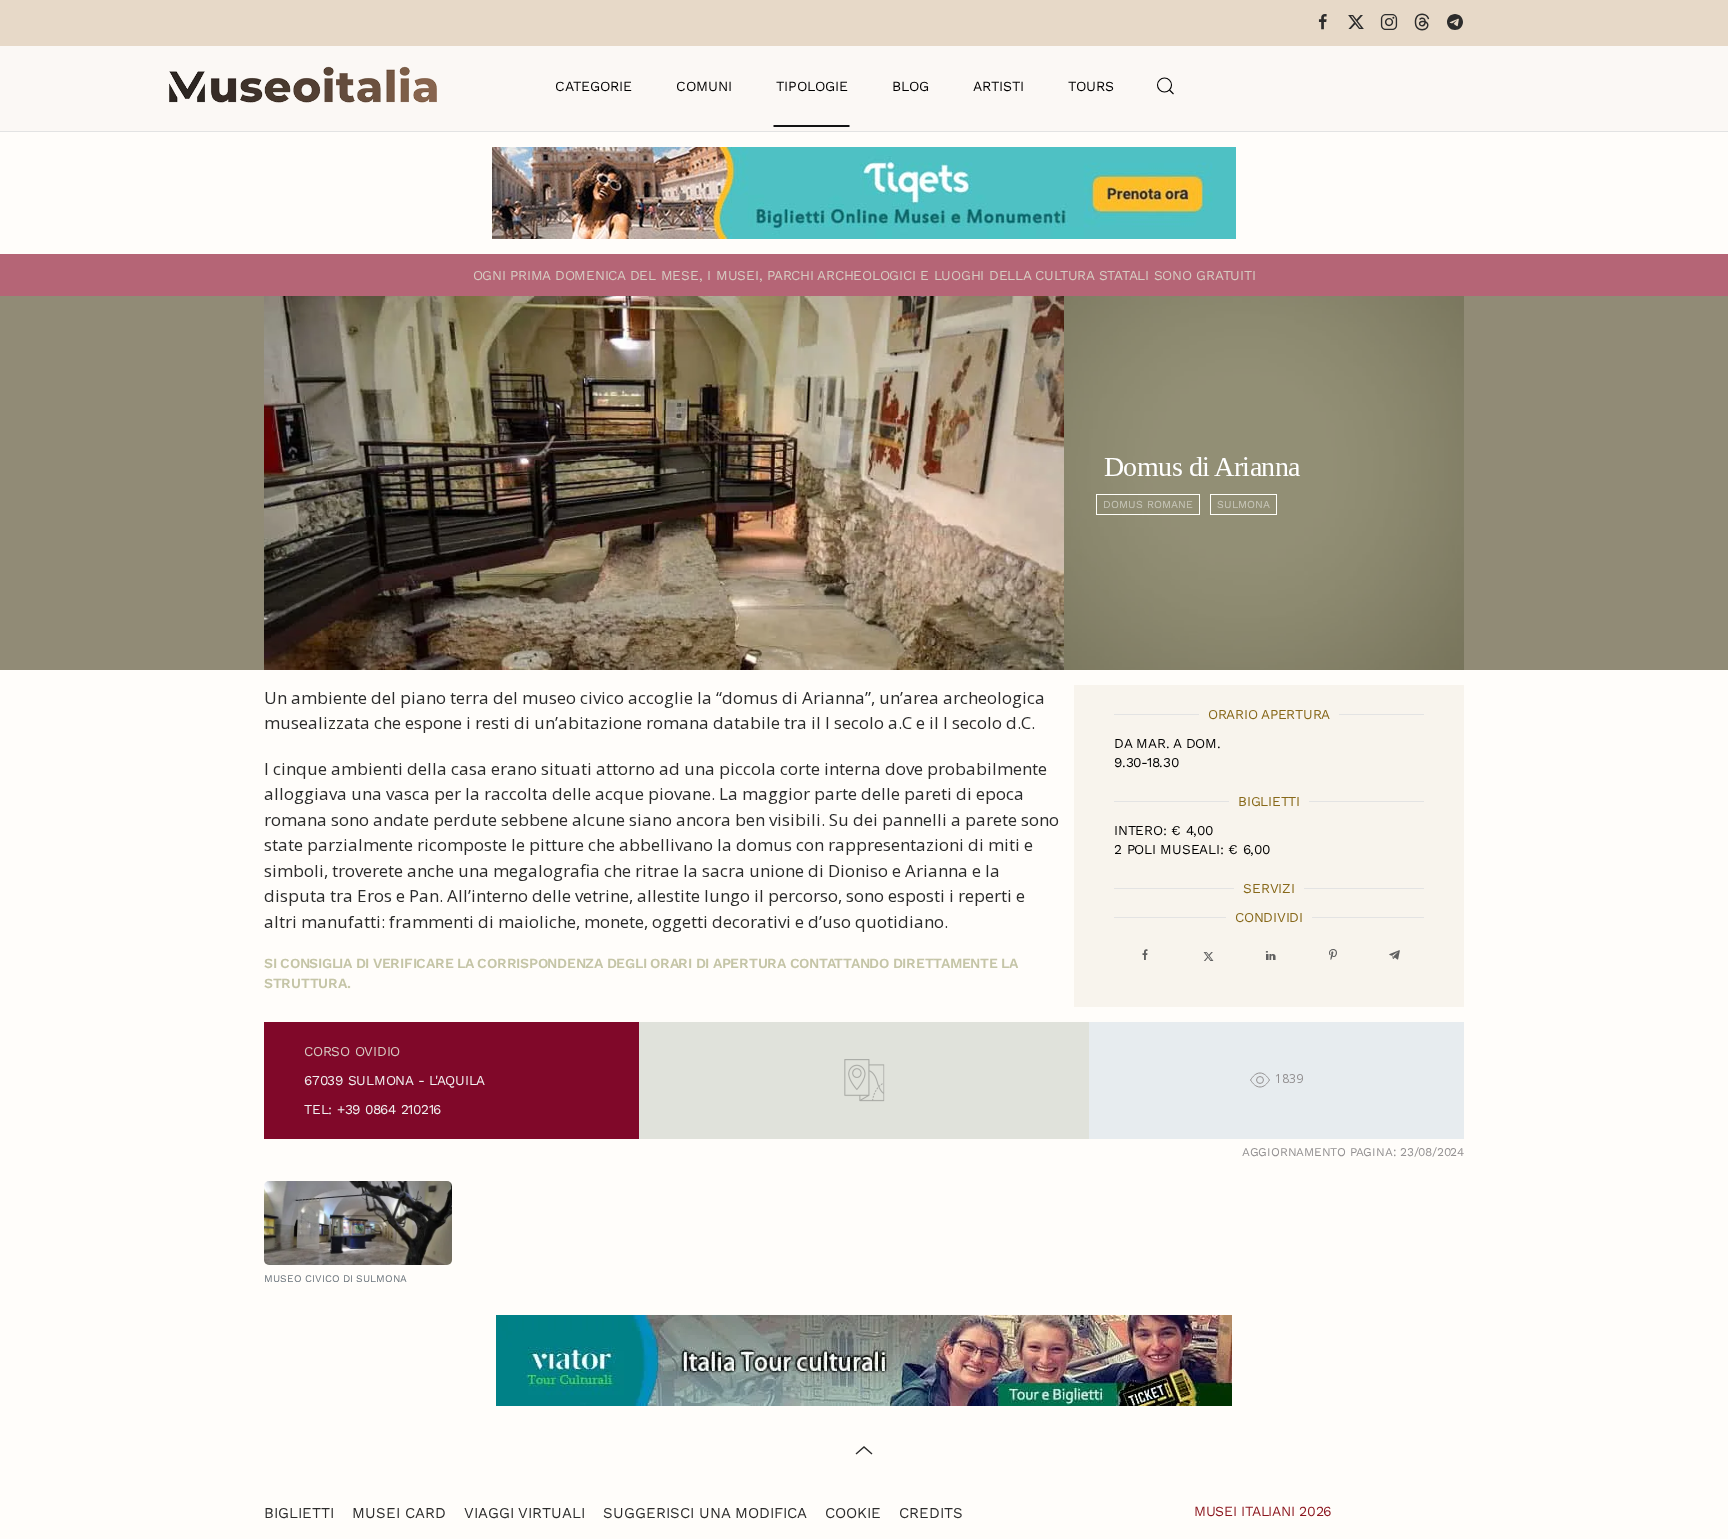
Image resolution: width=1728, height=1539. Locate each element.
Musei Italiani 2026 (1263, 1511)
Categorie (593, 86)
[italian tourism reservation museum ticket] (864, 193)
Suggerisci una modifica (705, 1513)
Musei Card (399, 1513)
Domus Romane (1148, 504)
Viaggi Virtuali (524, 1513)
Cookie (853, 1513)
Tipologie (812, 86)
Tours (1091, 86)
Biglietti (299, 1513)
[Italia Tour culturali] (864, 1358)
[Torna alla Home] (303, 86)
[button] (1166, 86)
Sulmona (1243, 504)
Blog (910, 86)
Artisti (998, 86)
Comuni (704, 86)
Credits (931, 1513)
